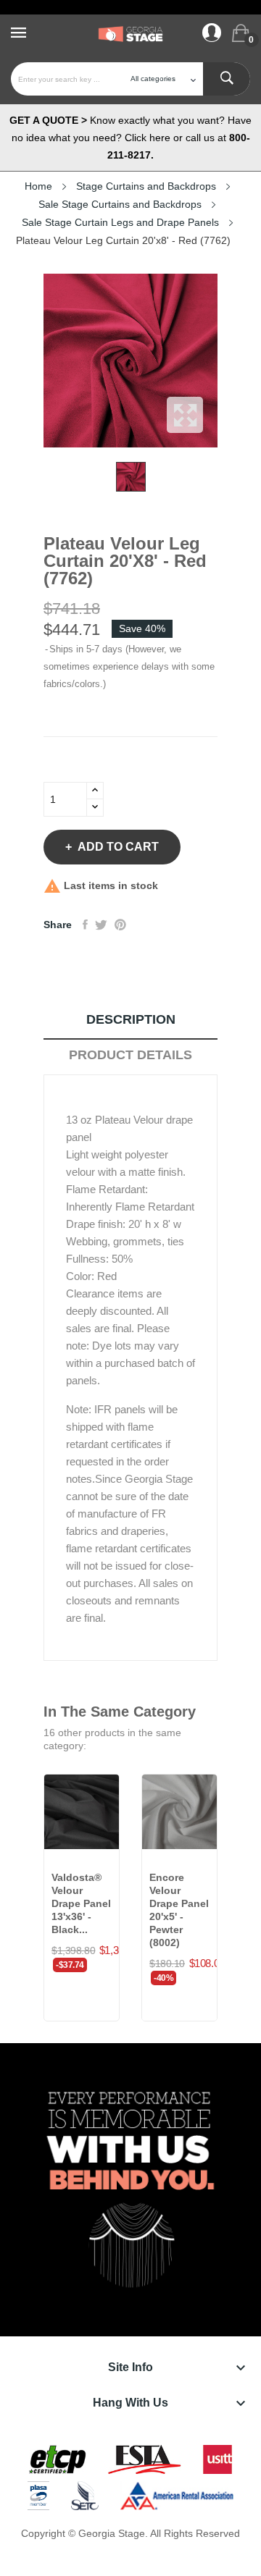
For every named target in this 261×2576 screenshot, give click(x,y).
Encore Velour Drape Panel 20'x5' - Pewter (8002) (179, 1910)
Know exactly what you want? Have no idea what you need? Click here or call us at (130, 138)
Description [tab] (131, 1019)
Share (85, 925)
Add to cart (118, 847)
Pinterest (120, 925)
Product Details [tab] (130, 1055)
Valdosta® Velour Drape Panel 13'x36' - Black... (81, 1903)
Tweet (101, 925)
